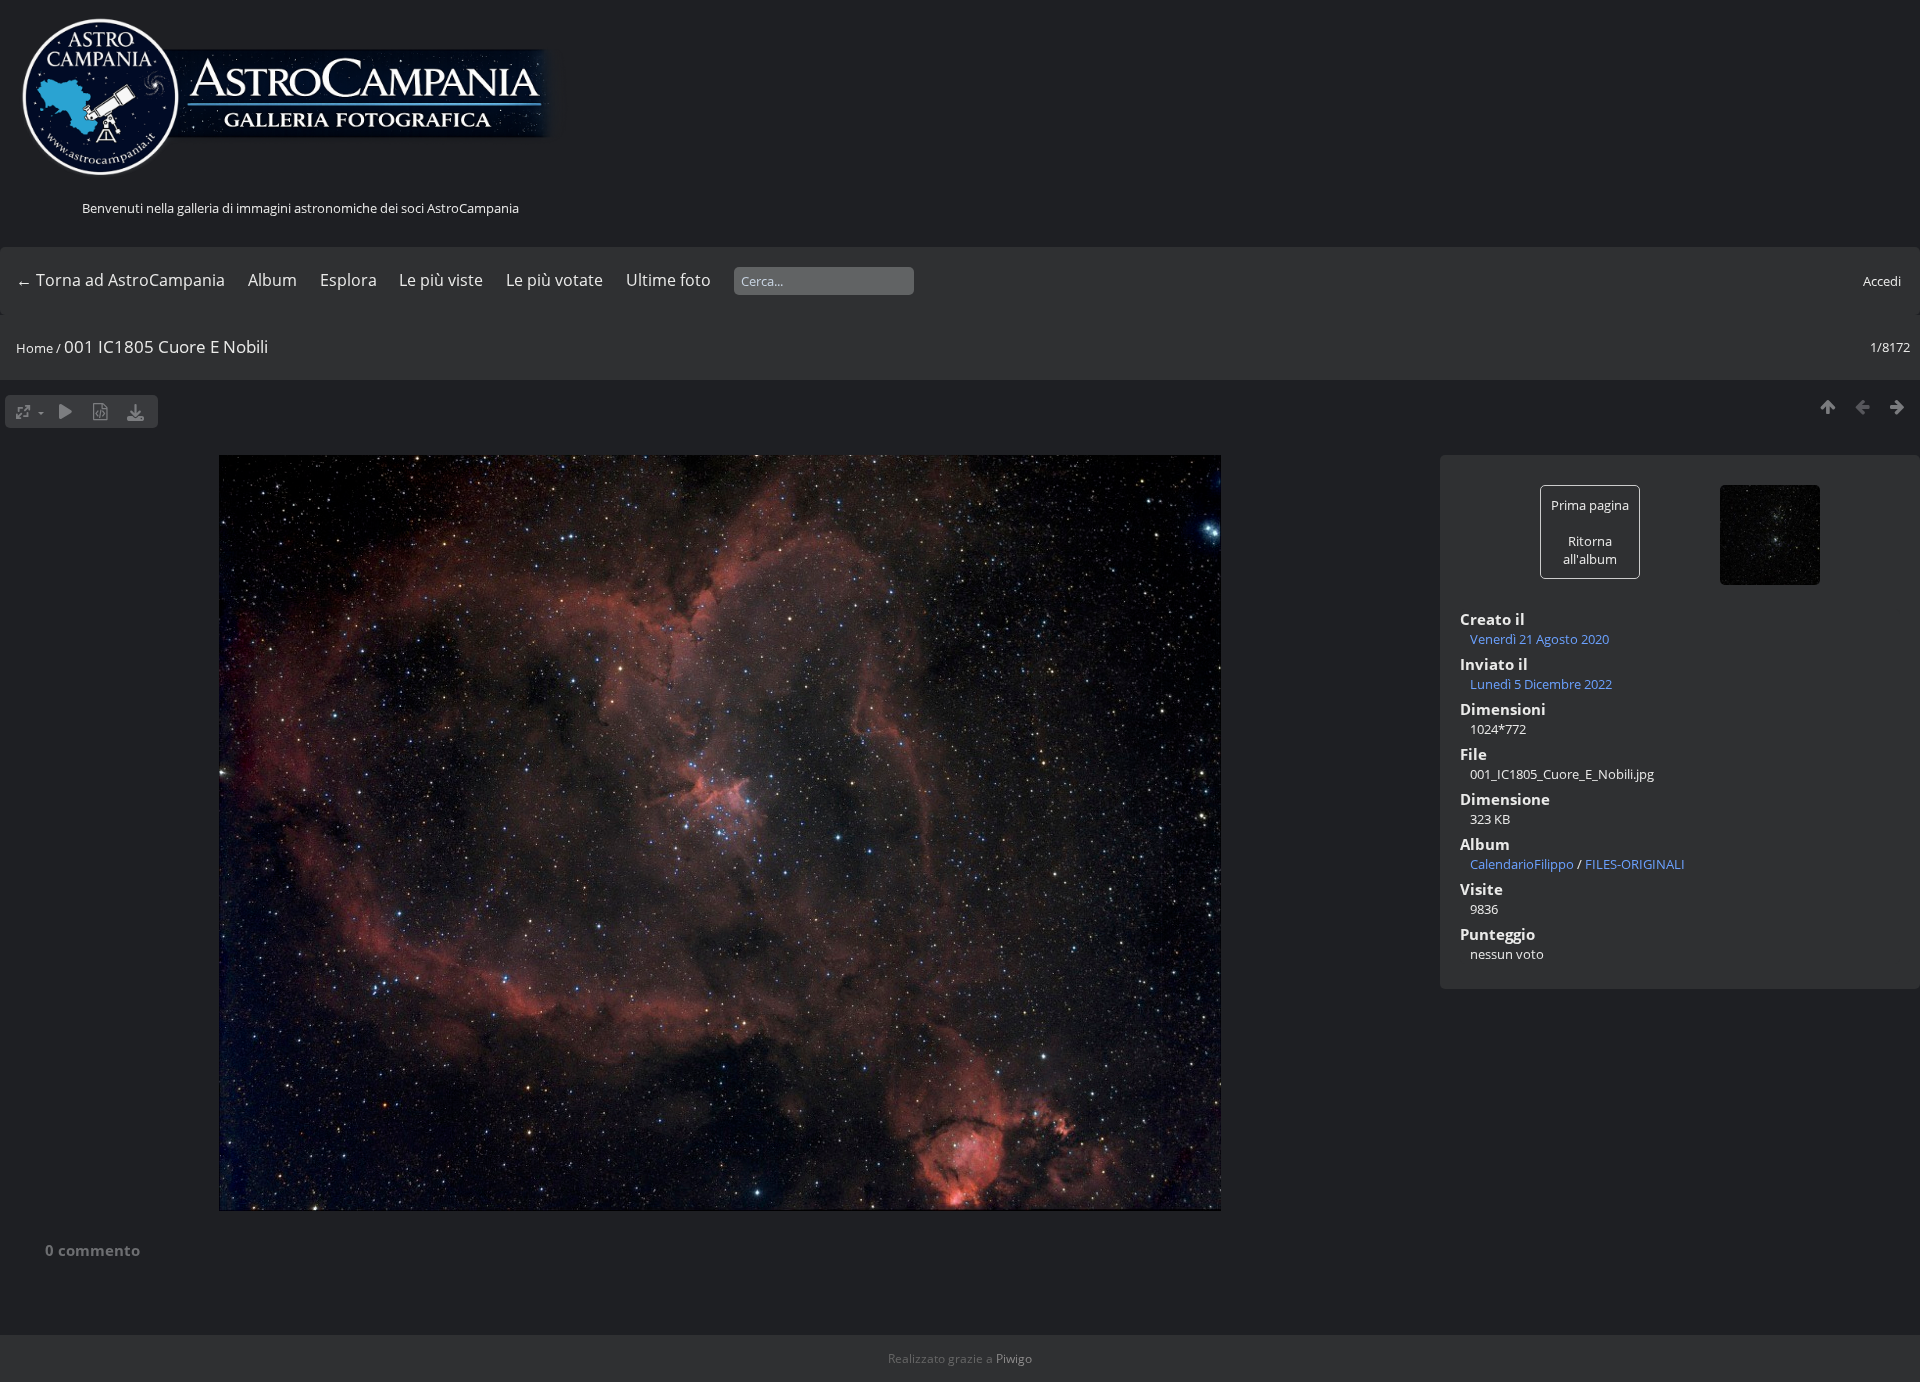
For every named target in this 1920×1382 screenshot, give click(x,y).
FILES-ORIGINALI (1635, 864)
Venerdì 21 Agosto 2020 (1539, 639)
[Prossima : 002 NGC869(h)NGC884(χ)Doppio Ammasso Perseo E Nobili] (1897, 406)
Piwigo (1014, 1358)
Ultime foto (668, 280)
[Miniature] (1827, 406)
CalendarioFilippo (1522, 864)
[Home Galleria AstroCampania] (300, 98)
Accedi (1882, 281)
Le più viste (441, 280)
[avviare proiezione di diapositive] (65, 411)
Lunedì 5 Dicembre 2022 (1541, 684)
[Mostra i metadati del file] (100, 411)
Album (272, 280)
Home (34, 348)
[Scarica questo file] (135, 411)
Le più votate (554, 280)
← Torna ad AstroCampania (120, 280)
